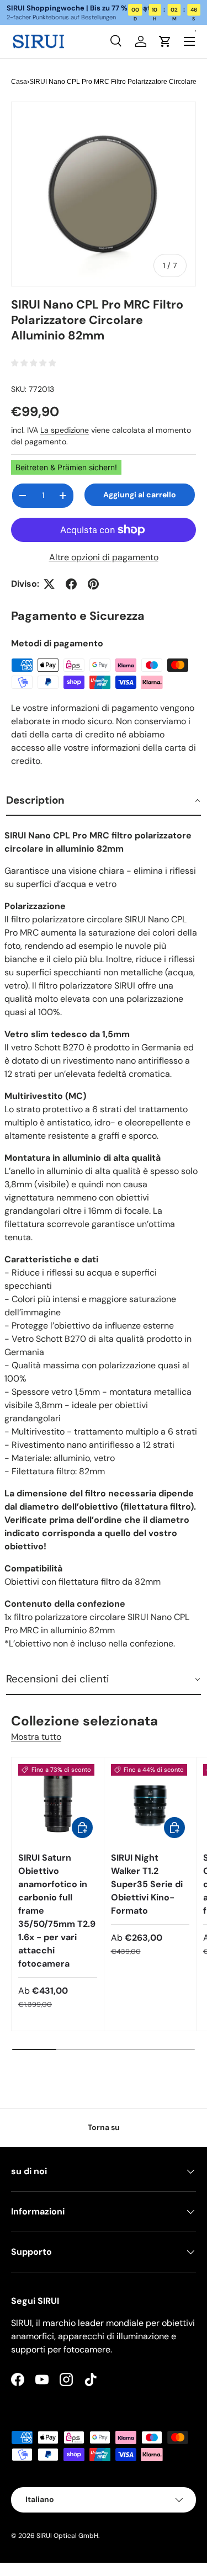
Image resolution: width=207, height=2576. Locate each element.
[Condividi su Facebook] (71, 584)
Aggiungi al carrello (140, 495)
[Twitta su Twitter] (49, 584)
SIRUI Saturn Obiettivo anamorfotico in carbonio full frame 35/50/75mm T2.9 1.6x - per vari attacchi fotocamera (57, 1911)
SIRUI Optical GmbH (67, 2536)
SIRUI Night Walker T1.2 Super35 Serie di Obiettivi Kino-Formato (147, 1884)
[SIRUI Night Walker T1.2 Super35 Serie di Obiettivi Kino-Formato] (150, 1804)
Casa (19, 82)
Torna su (104, 2127)
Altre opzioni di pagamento (104, 557)
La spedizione (65, 430)
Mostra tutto (36, 1737)
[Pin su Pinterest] (93, 584)
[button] (104, 801)
